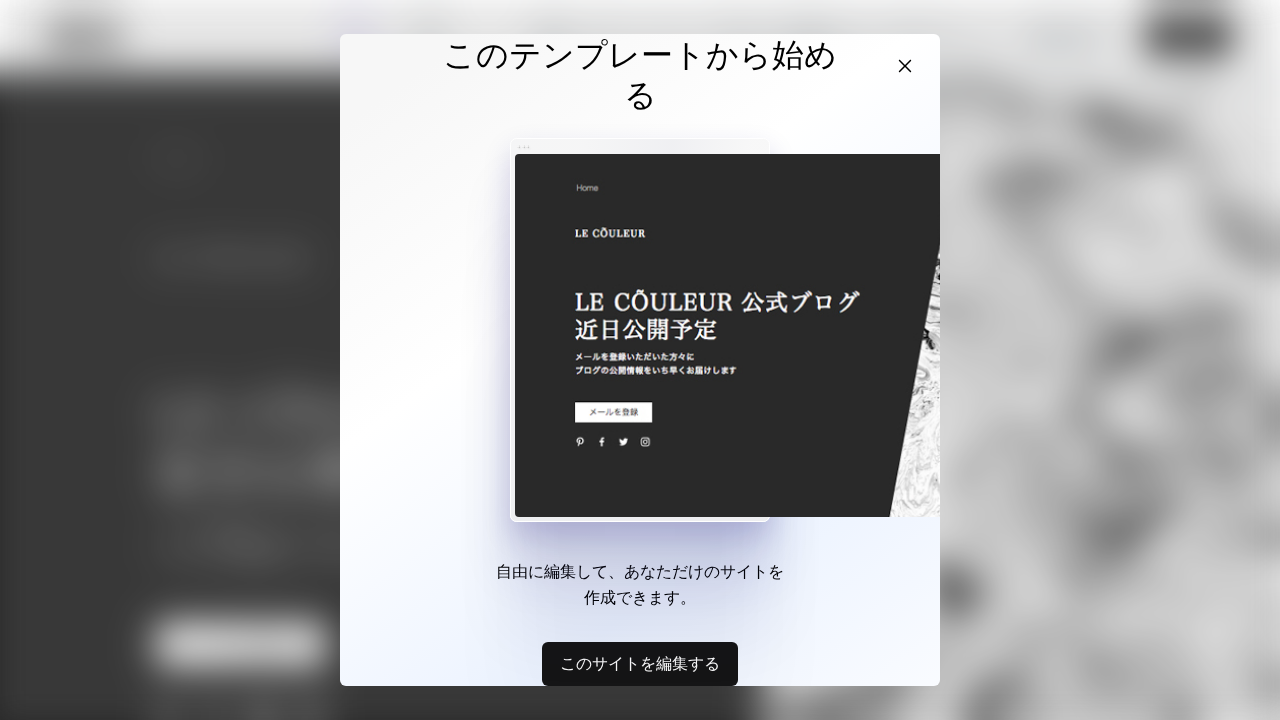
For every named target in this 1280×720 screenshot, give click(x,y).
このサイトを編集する (640, 663)
